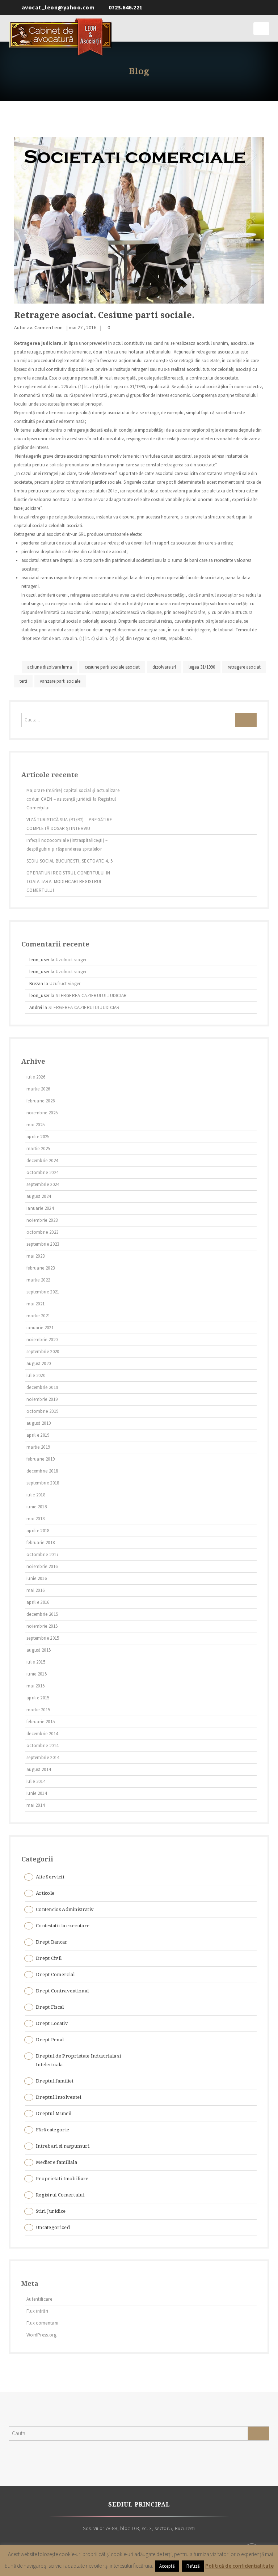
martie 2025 (38, 1149)
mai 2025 (35, 1125)
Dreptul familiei (55, 2081)
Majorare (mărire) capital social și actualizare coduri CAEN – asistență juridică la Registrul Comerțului (73, 799)
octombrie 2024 (42, 1172)
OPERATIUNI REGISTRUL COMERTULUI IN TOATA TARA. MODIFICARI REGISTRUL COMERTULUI (68, 882)
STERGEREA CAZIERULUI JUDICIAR (91, 995)
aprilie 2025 (38, 1137)
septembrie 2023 (43, 1244)
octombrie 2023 (42, 1232)
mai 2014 (35, 1805)
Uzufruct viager (71, 960)
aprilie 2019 (38, 1435)
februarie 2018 (41, 1543)
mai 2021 (35, 1304)
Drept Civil (49, 1958)
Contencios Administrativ (65, 1909)
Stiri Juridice (51, 2211)
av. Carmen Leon (45, 327)
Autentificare (39, 2299)
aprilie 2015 (38, 1698)
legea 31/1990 (202, 667)
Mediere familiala (56, 2162)
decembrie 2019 (42, 1387)
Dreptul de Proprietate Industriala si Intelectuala (78, 2060)
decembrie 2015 (42, 1614)
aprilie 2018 (38, 1531)
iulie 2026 (36, 1077)
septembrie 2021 (43, 1292)
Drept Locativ (52, 2023)
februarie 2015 (41, 1722)
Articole (45, 1893)
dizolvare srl (164, 667)
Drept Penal (50, 2040)
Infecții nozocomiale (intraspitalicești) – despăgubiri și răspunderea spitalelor (67, 845)
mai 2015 (35, 1686)
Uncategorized (53, 2227)
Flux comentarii (43, 2323)
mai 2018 (35, 1519)
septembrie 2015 (43, 1638)
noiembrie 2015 (42, 1626)
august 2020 (39, 1363)
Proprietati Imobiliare (62, 2179)
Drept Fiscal (50, 2007)
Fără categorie (52, 2130)
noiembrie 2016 (42, 1566)
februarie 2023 (41, 1268)
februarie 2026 (41, 1101)
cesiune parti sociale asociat (112, 667)
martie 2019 (38, 1447)
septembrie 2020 (43, 1351)
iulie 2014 (36, 1781)
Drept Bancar (52, 1942)
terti (23, 681)
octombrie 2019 (42, 1411)
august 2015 (39, 1650)
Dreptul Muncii (54, 2113)
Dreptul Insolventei (59, 2097)
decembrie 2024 (42, 1160)
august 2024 (39, 1196)
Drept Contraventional (62, 1991)
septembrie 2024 (43, 1184)
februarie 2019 (41, 1459)
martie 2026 (38, 1089)
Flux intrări (37, 2311)
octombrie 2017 (42, 1554)
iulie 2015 (36, 1662)
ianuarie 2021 (40, 1328)
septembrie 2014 (43, 1757)
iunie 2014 (37, 1793)
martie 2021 (38, 1316)
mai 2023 (35, 1256)
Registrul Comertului (60, 2195)
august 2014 (39, 1769)
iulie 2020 (36, 1375)
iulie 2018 (36, 1495)
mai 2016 (35, 1590)
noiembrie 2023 (42, 1220)
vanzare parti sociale (60, 681)
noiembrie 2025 (42, 1113)
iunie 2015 (37, 1674)
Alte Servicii (50, 1877)
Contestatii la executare (63, 1926)
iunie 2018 (37, 1507)
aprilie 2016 (38, 1602)
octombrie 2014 (42, 1745)
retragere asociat (244, 667)
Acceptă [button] (167, 2566)
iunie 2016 (37, 1578)
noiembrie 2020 (42, 1340)
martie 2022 (38, 1280)
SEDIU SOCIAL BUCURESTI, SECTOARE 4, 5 (69, 861)
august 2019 (39, 1423)
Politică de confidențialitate (239, 2566)
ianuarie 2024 (40, 1208)
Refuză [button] (193, 2566)
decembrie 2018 (42, 1471)
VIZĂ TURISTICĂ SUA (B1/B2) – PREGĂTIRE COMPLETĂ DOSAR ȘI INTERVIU (69, 824)
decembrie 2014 (42, 1734)
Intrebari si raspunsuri (63, 2146)
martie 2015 (38, 1710)
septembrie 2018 (43, 1483)
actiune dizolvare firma (50, 667)
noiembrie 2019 (42, 1399)
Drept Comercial (55, 1975)
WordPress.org (41, 2335)
